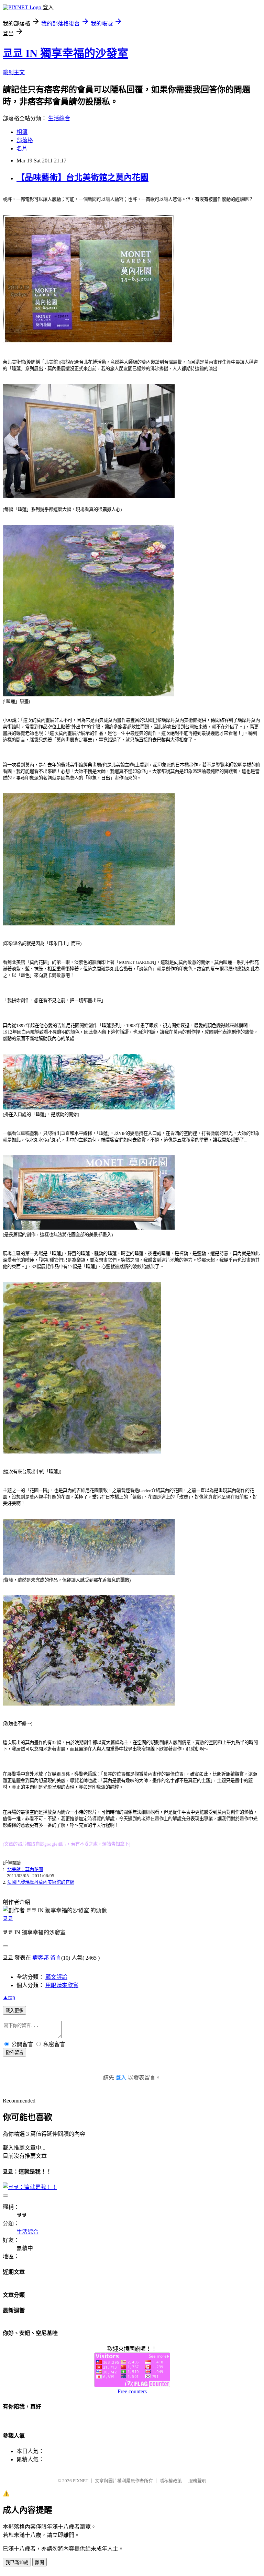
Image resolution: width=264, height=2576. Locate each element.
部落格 (25, 140)
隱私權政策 (171, 2481)
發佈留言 (14, 2053)
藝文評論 (56, 1977)
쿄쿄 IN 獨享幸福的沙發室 (65, 53)
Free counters (132, 2391)
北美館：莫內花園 (25, 1870)
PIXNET (81, 2481)
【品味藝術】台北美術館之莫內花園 (82, 178)
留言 (56, 1958)
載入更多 (14, 2011)
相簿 (22, 132)
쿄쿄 (8, 1919)
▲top (9, 1997)
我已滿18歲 (17, 2562)
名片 (22, 149)
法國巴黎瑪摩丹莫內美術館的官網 (41, 1882)
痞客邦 (41, 1958)
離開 (40, 2562)
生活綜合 (59, 118)
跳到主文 (14, 72)
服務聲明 (197, 2481)
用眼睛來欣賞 (62, 1985)
